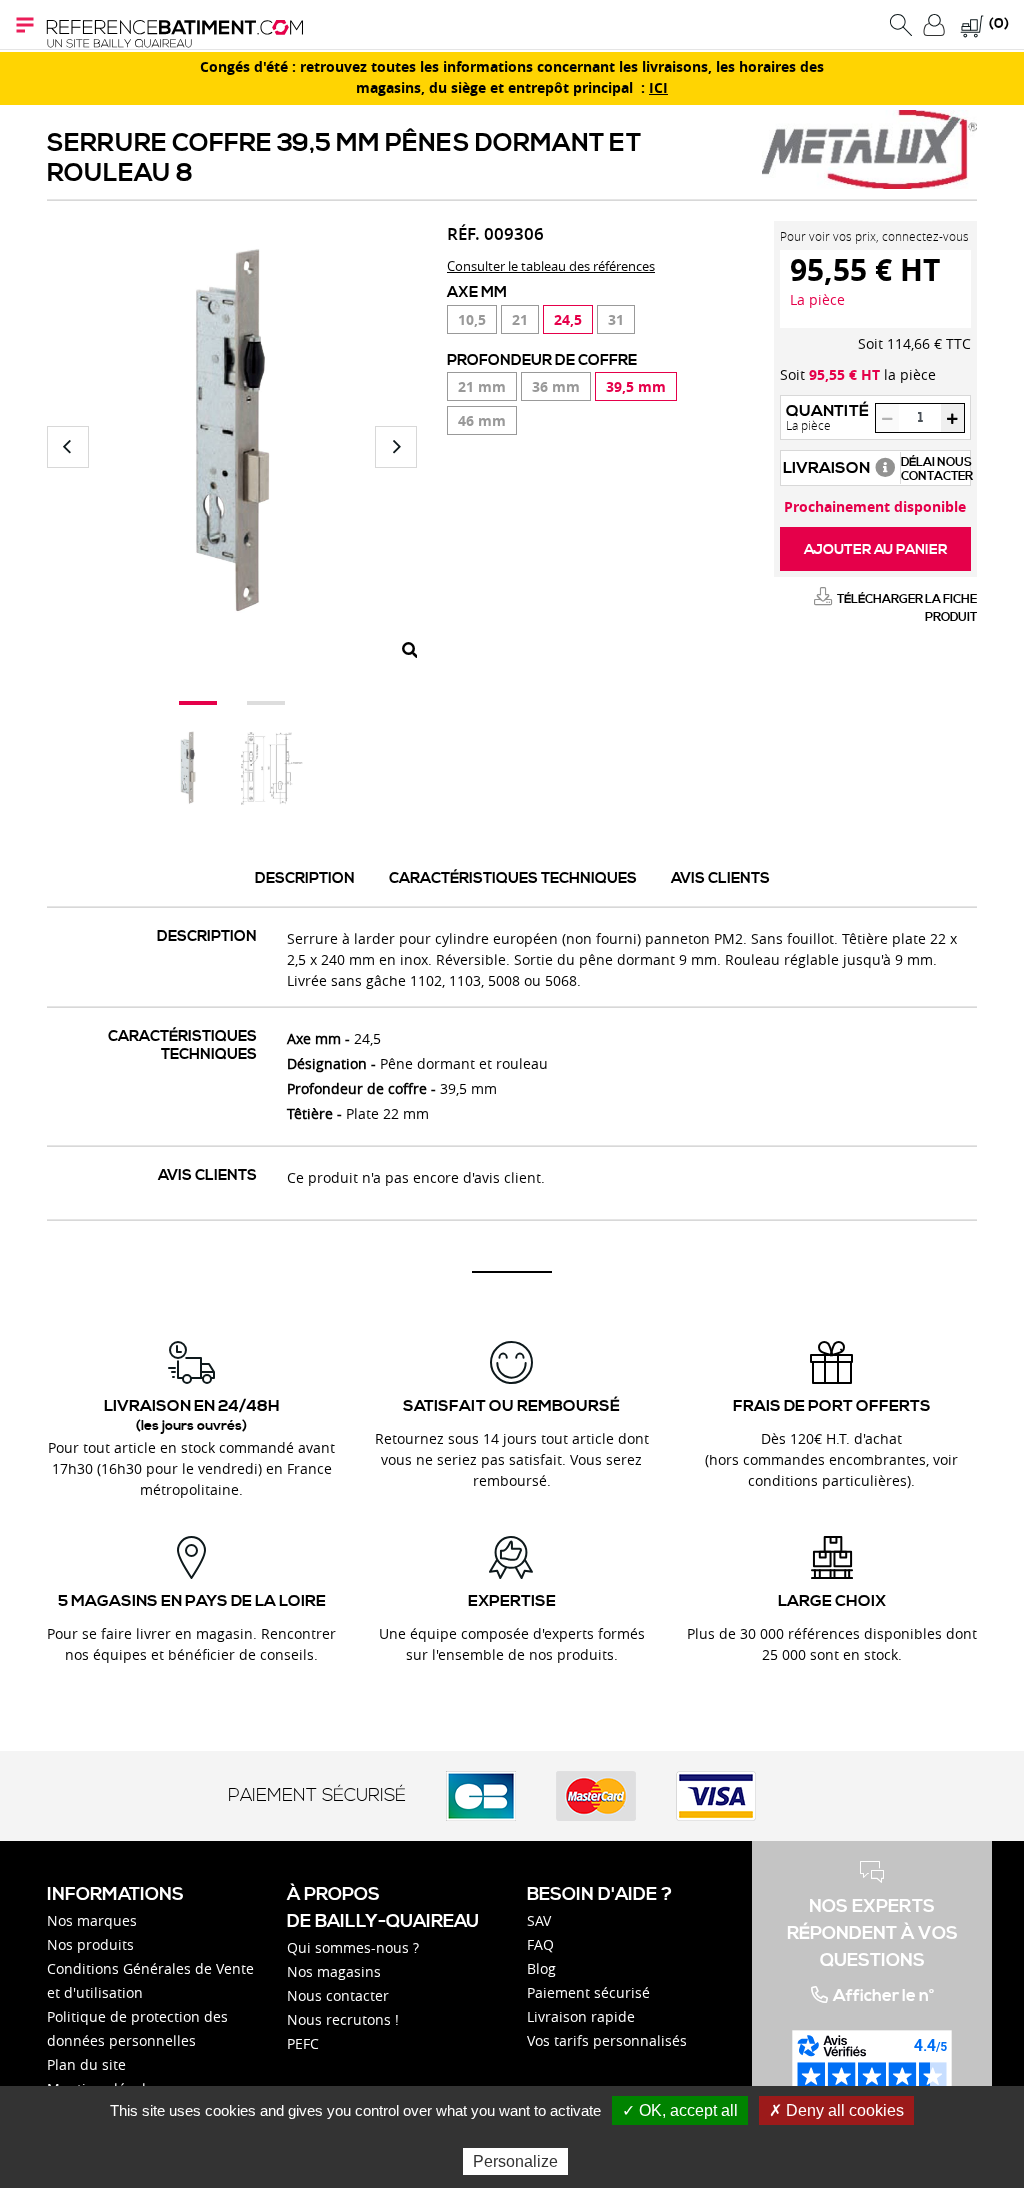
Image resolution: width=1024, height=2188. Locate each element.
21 (520, 319)
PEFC (303, 2043)
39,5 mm (636, 386)
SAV (539, 1920)
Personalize (515, 2161)
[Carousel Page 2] (266, 703)
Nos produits (90, 1944)
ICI (658, 88)
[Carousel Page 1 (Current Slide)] (198, 703)
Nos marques (92, 1920)
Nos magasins (334, 1971)
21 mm (482, 386)
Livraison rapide (581, 2016)
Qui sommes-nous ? (353, 1947)
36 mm (556, 386)
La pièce (817, 299)
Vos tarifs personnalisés (607, 2040)
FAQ (540, 1944)
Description (305, 878)
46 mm (482, 420)
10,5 (472, 319)
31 (616, 319)
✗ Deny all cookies (836, 2110)
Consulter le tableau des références (551, 266)
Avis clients (720, 878)
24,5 (568, 319)
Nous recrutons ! (343, 2019)
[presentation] (68, 447)
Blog (541, 1968)
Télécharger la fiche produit (907, 608)
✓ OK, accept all (680, 2110)
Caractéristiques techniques (513, 878)
